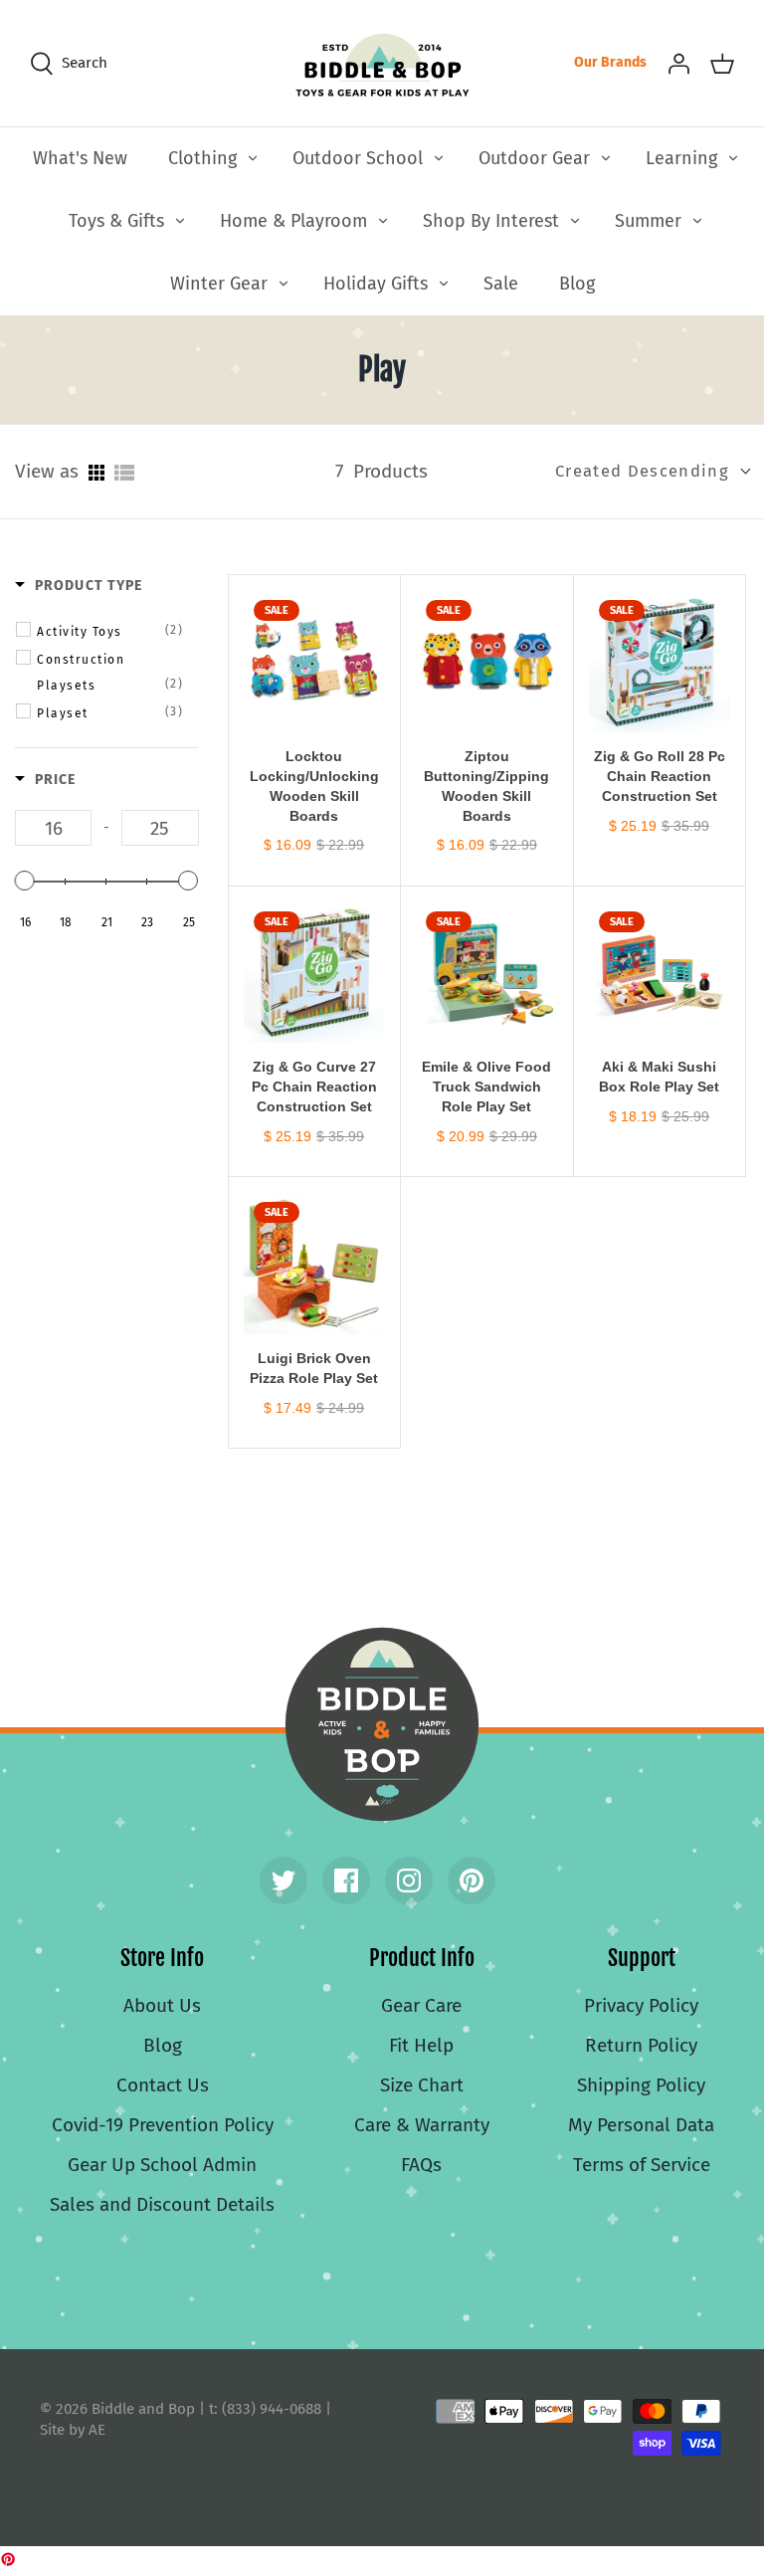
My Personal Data (641, 2125)
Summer (648, 221)
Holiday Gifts (376, 284)
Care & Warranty (422, 2125)
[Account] (678, 63)
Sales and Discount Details (162, 2204)
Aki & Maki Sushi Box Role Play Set (659, 1077)
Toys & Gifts (116, 221)
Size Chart (422, 2085)
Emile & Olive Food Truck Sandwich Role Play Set (486, 1087)
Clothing (202, 158)
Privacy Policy (641, 2005)
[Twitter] (284, 1881)
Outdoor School (358, 158)
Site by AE (73, 2430)
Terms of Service (642, 2165)
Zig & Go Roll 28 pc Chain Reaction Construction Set (660, 776)
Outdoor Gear (534, 158)
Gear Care (421, 2005)
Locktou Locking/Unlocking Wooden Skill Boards (314, 786)
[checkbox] (110, 631)
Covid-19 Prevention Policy (163, 2125)
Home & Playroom (293, 221)
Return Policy (641, 2045)
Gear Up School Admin (162, 2165)
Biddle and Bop (382, 1724)
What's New (80, 158)
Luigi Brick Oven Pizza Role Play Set (314, 1368)
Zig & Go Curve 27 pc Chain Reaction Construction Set (314, 1087)
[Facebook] (346, 1881)
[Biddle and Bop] (382, 63)
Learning (681, 158)
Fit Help (421, 2045)
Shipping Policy (641, 2085)
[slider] (25, 881)
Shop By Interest (491, 221)
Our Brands (610, 62)
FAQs (421, 2165)
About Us (162, 2005)
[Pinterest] (472, 1881)
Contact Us (163, 2085)
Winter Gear (219, 284)
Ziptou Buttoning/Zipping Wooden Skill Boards (486, 786)
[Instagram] (409, 1881)
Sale (501, 284)
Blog (577, 284)
